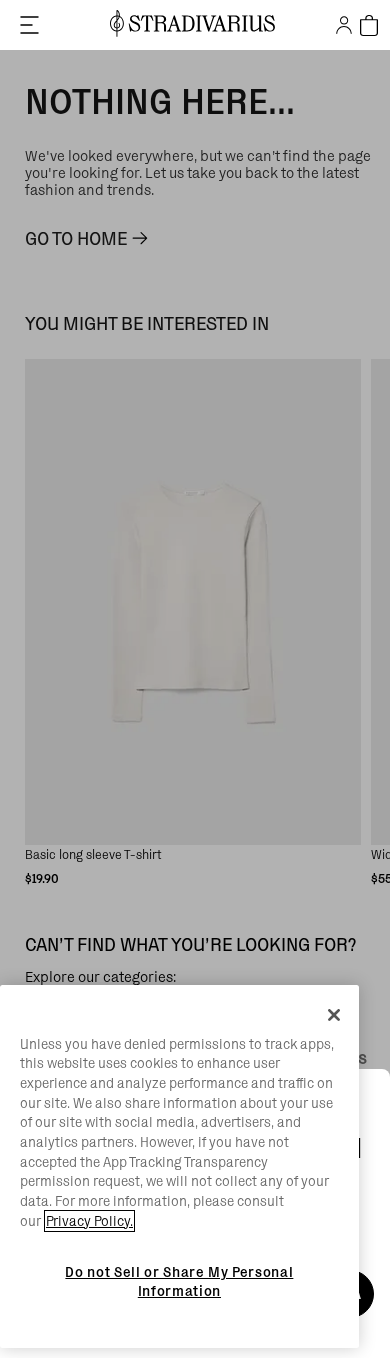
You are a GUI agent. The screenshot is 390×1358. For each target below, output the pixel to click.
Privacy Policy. (89, 1221)
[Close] (334, 1015)
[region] (179, 1167)
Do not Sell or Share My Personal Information (179, 1281)
